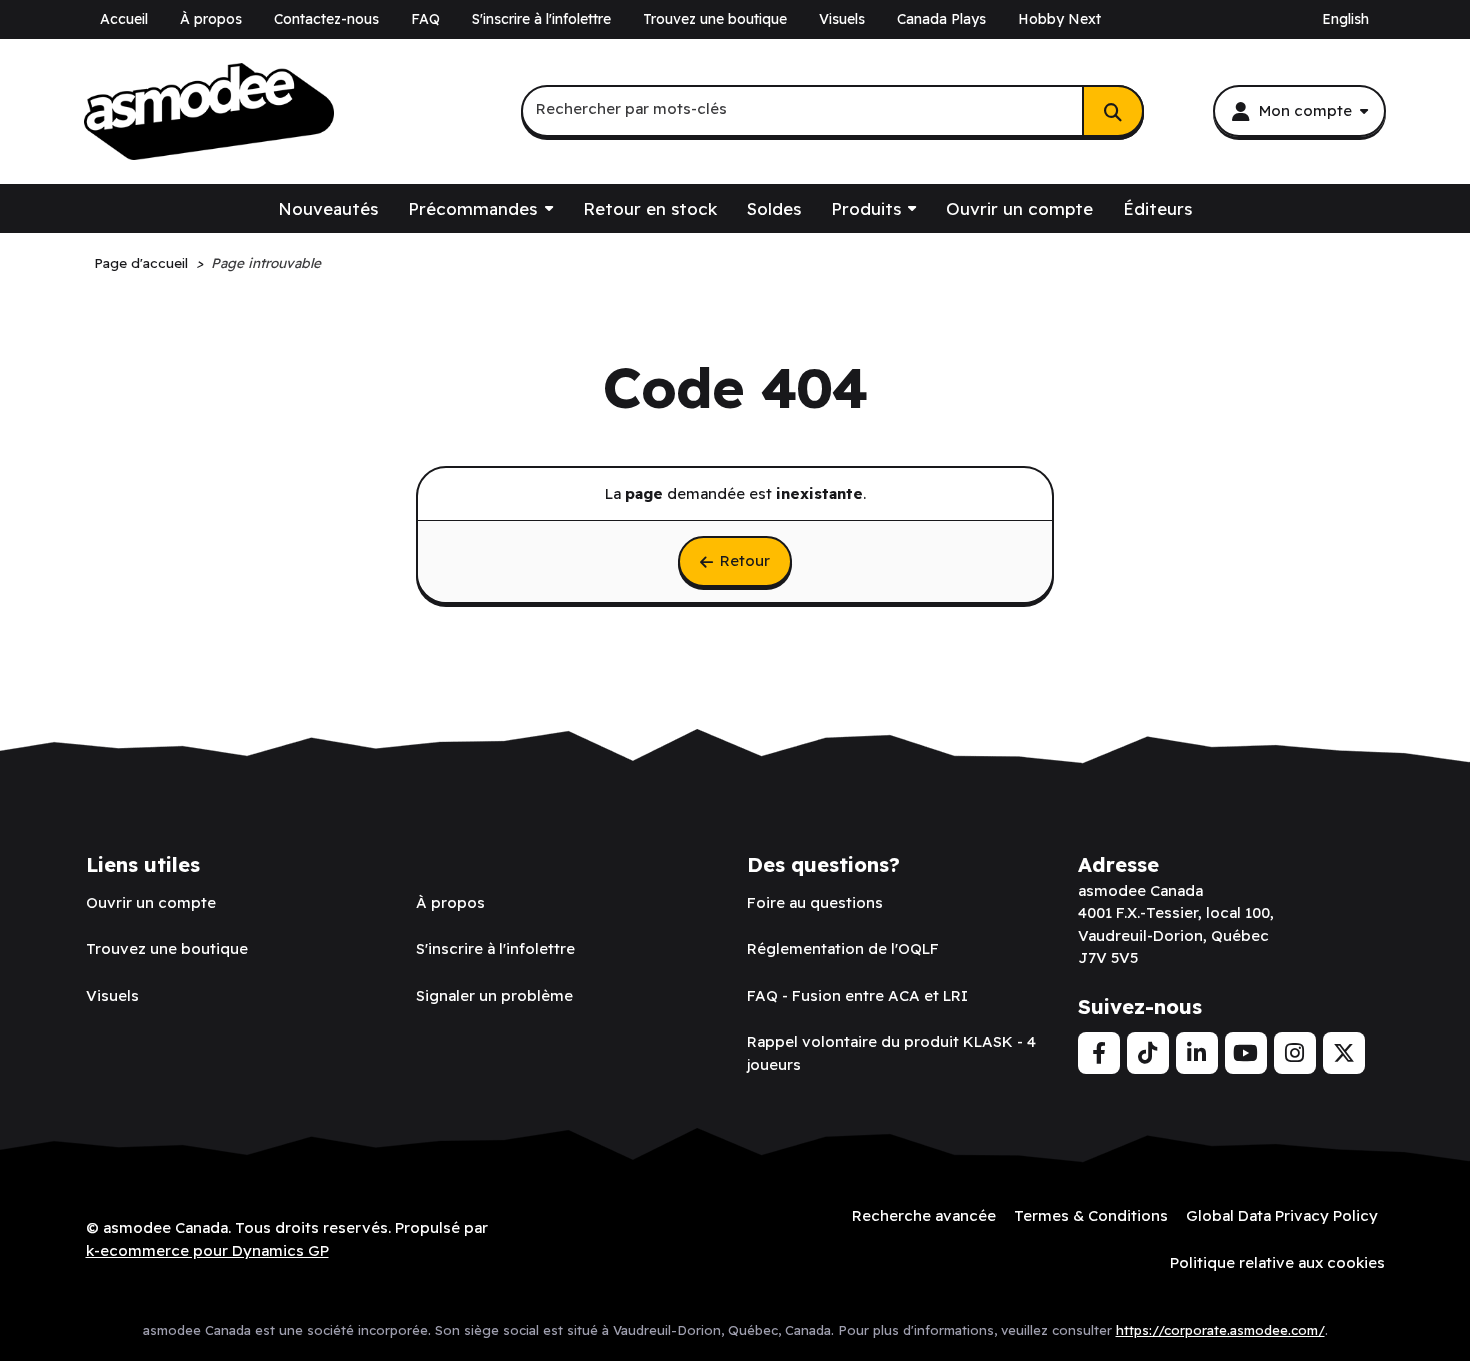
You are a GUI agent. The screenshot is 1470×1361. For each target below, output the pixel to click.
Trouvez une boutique (715, 19)
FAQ (425, 19)
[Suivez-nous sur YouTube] (1246, 1053)
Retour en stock (650, 208)
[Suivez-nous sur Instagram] (1295, 1053)
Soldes (774, 208)
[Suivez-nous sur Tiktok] (1148, 1053)
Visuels (842, 19)
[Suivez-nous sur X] (1344, 1053)
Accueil (124, 19)
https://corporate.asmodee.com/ (1220, 1330)
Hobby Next (1059, 19)
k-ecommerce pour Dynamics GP (207, 1250)
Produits (866, 208)
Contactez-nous (326, 19)
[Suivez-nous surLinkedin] (1197, 1053)
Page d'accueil (141, 262)
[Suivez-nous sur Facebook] (1099, 1053)
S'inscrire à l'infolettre (541, 19)
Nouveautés (328, 208)
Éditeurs (1157, 208)
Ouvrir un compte (1019, 208)
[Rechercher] (1113, 111)
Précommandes (472, 208)
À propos (211, 19)
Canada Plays (941, 19)
